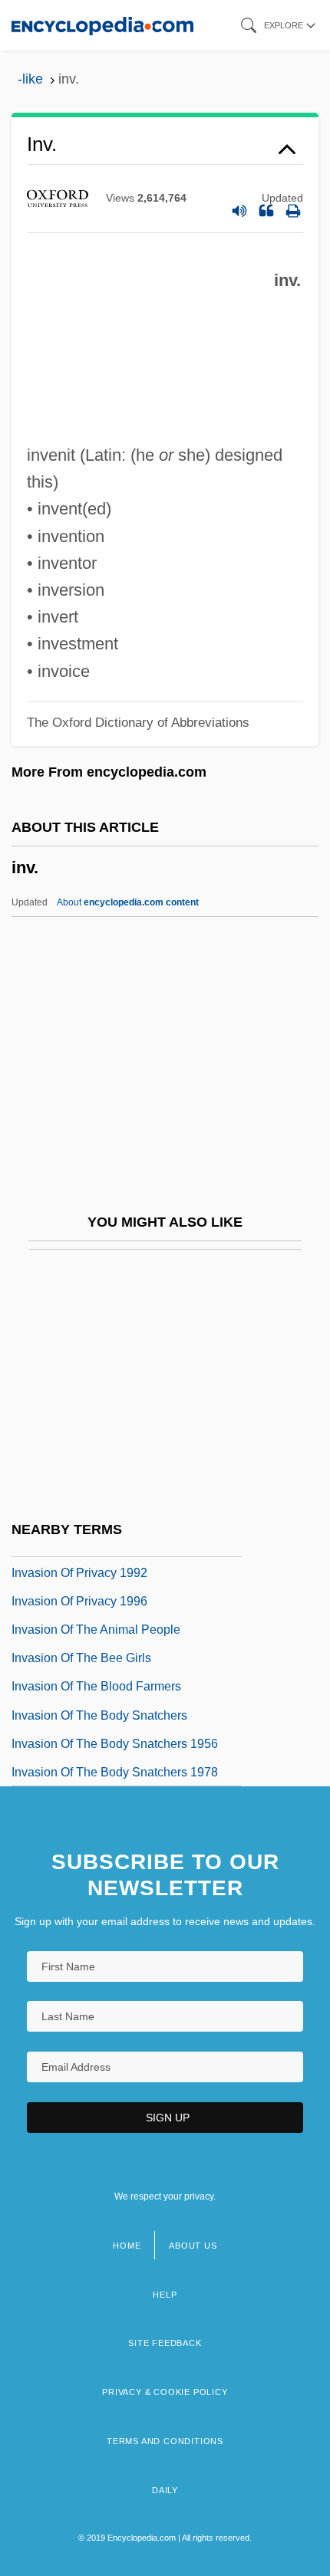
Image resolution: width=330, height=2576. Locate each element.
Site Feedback (165, 2343)
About (128, 902)
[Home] (102, 25)
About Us (193, 2246)
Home (127, 2246)
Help (165, 2295)
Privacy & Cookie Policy (165, 2392)
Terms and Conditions (165, 2441)
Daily (165, 2490)
